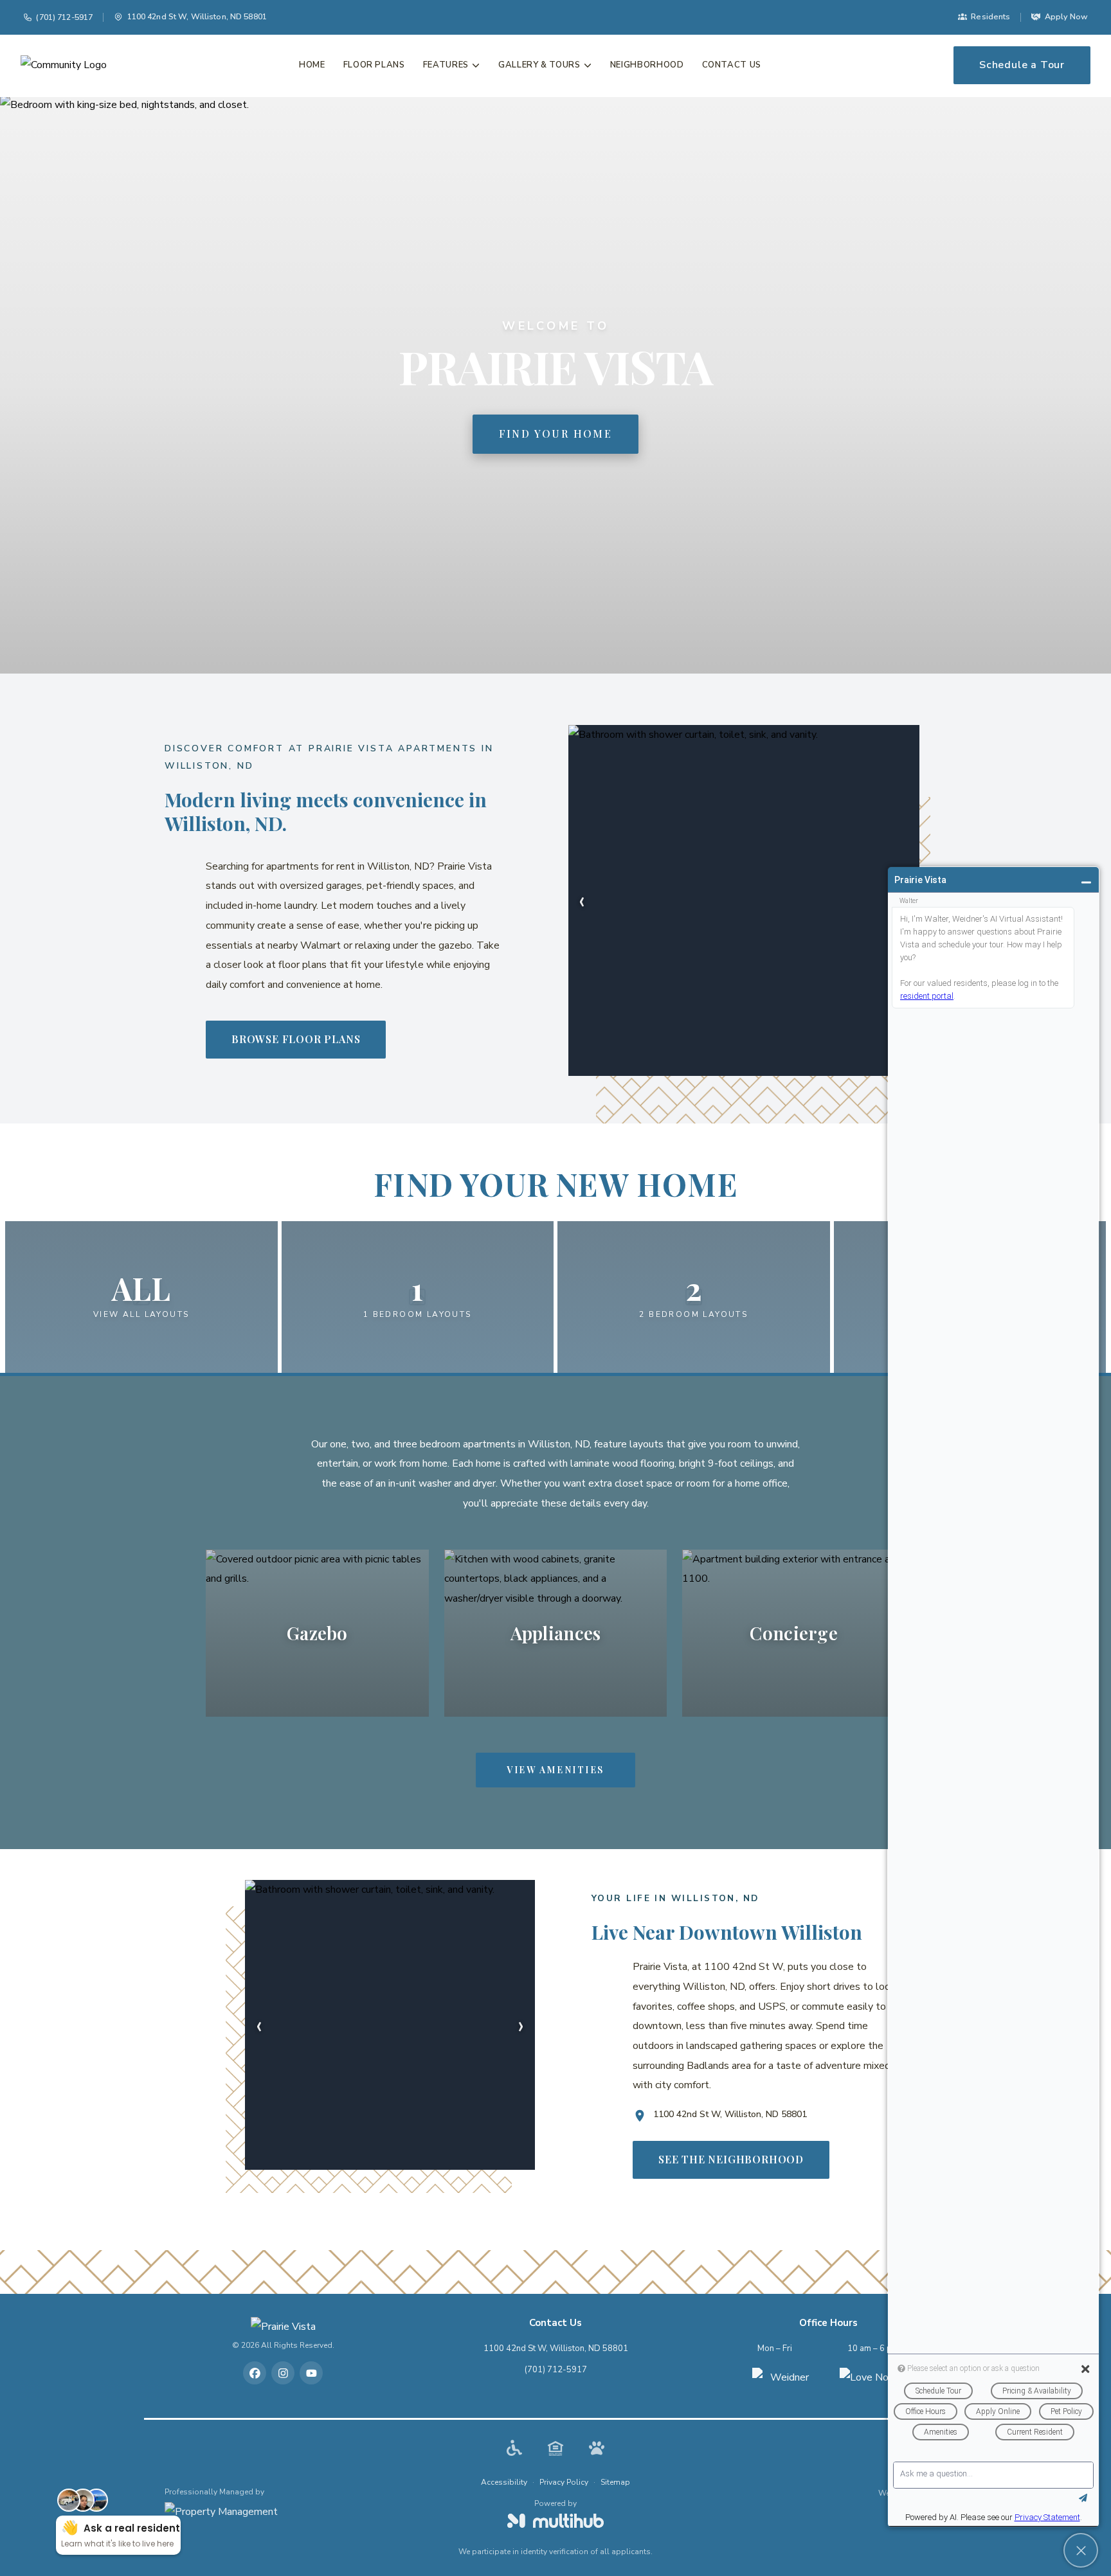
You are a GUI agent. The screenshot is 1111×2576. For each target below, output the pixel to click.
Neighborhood (647, 65)
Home (312, 65)
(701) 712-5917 (64, 17)
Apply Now (1066, 16)
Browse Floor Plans (296, 1039)
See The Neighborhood (731, 2159)
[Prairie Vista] (283, 2327)
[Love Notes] (872, 2380)
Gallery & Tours (539, 65)
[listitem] (255, 2373)
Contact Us (732, 65)
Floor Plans (374, 65)
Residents (990, 16)
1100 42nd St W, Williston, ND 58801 (556, 2348)
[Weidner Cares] (784, 2380)
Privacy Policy (564, 2482)
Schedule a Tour (1022, 65)
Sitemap (615, 2482)
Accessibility (504, 2482)
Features (446, 65)
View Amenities (555, 1770)
